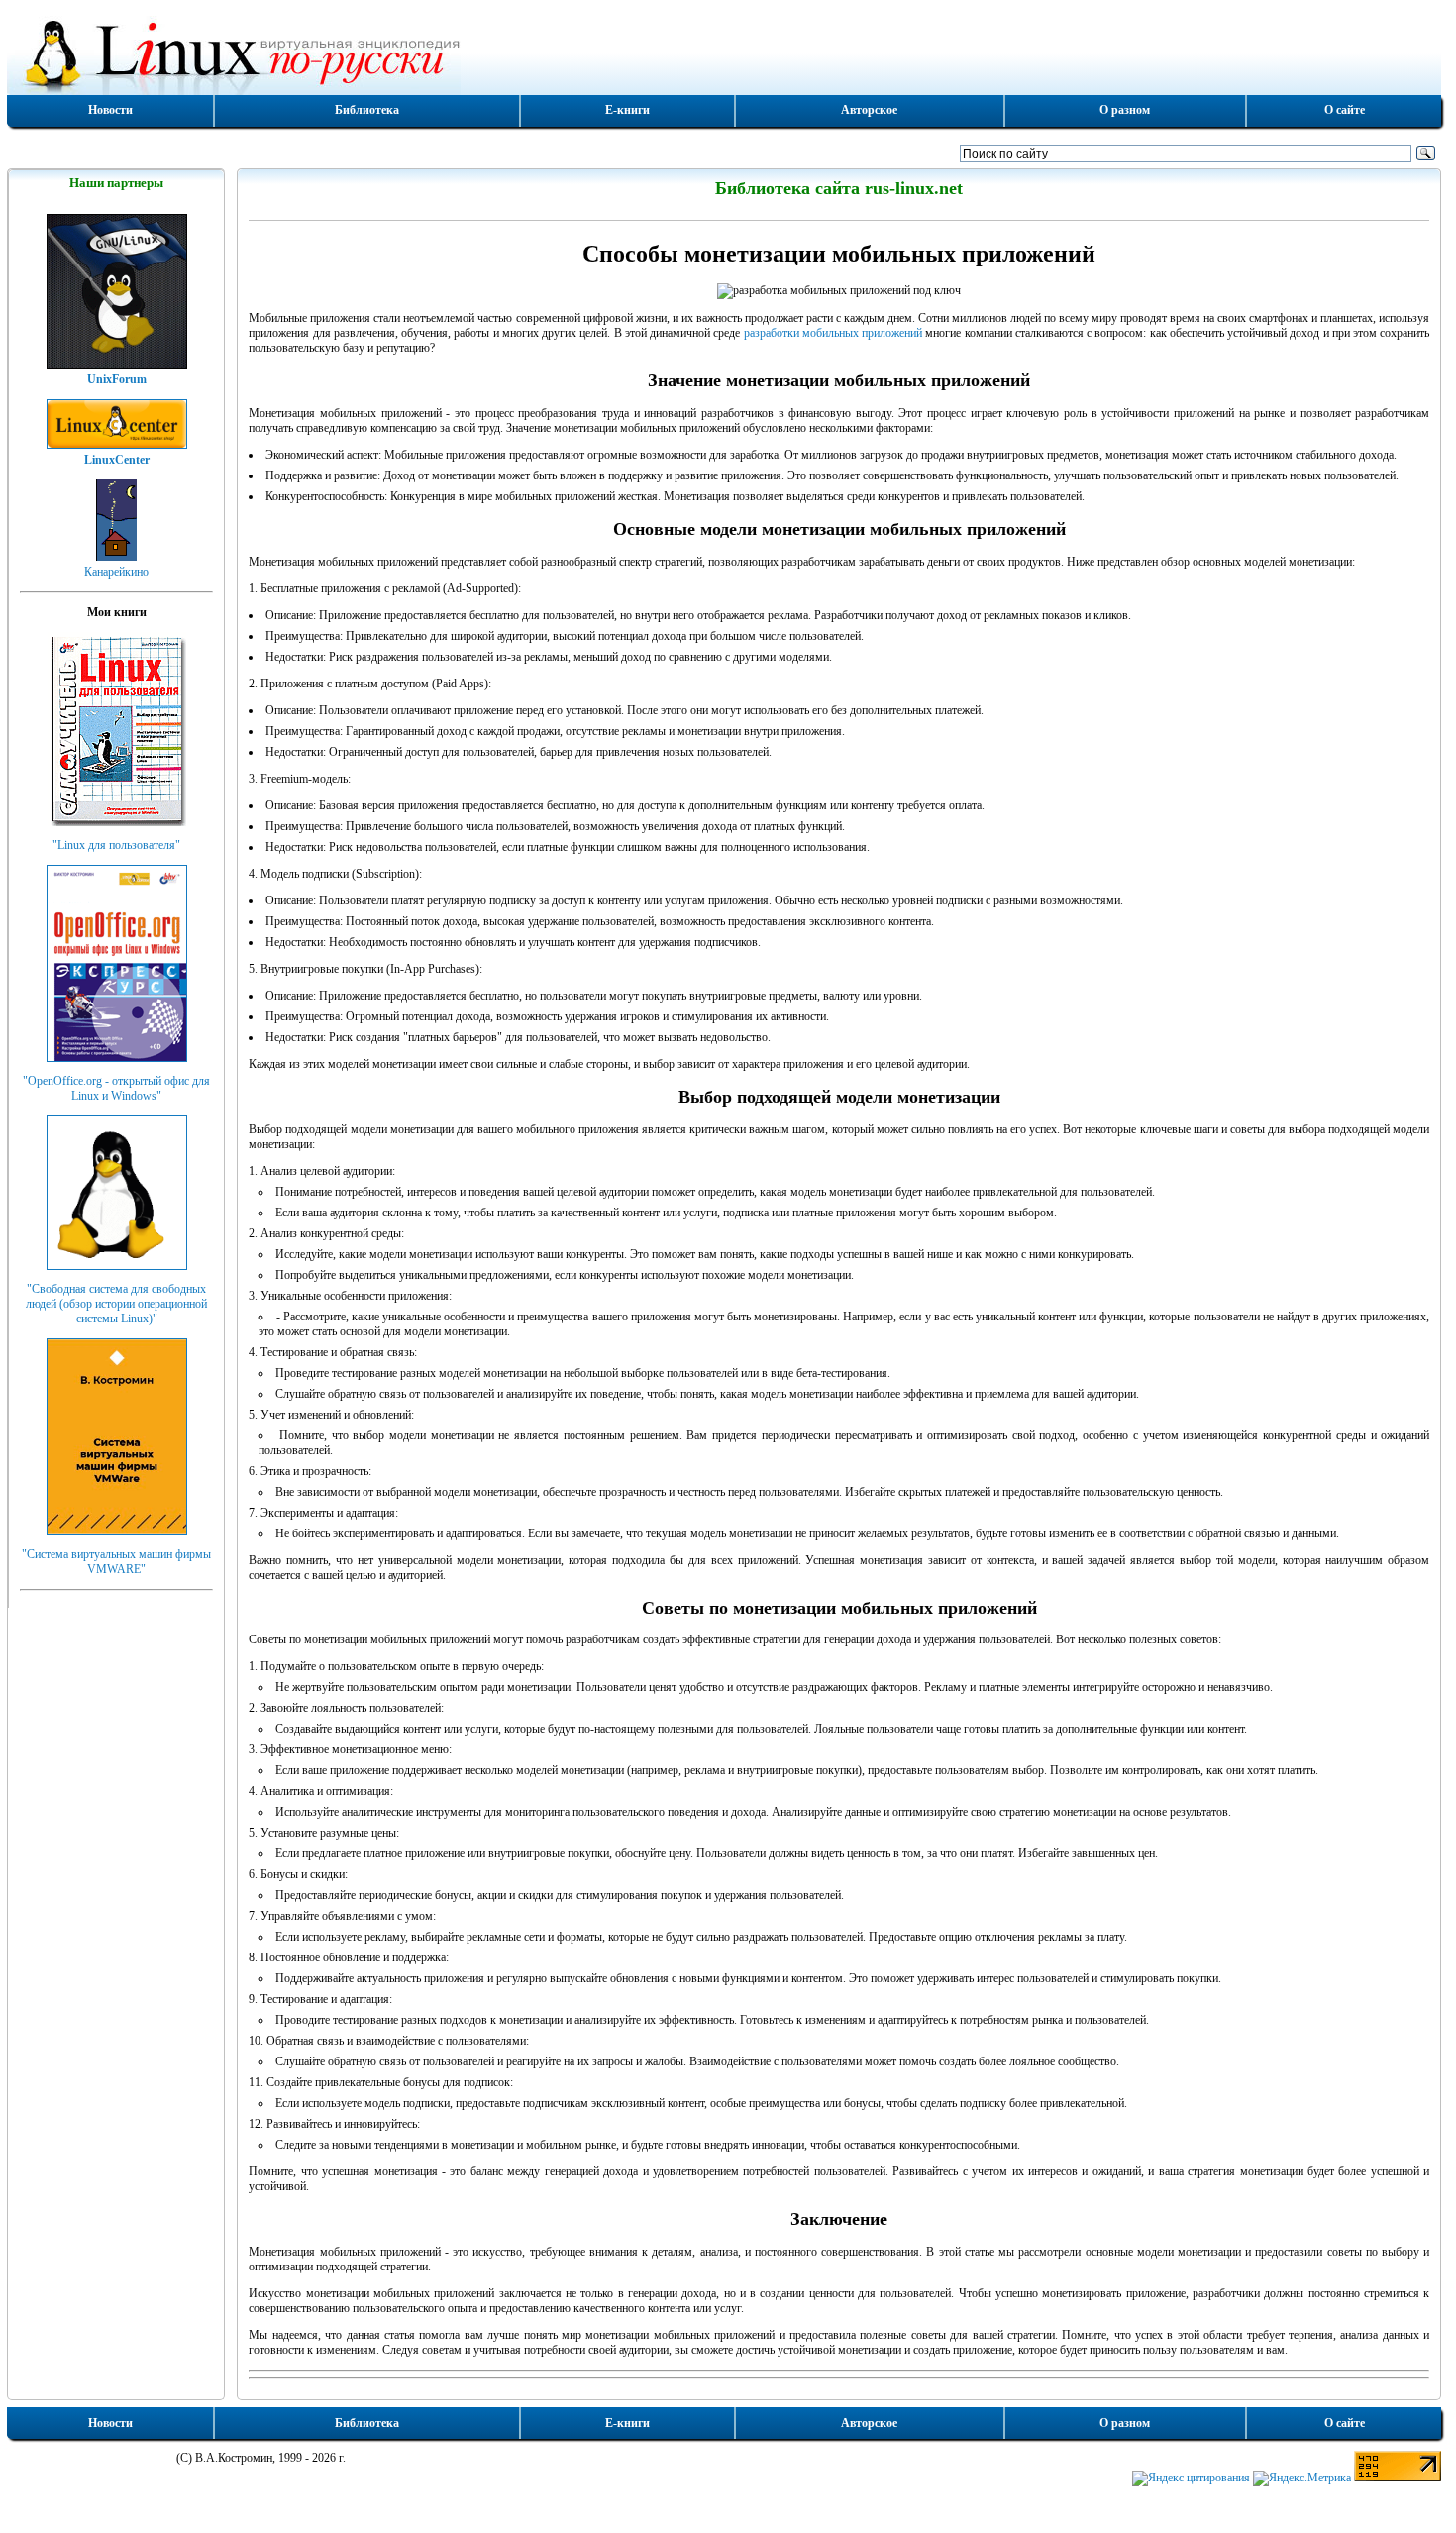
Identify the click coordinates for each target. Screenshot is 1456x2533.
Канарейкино (116, 572)
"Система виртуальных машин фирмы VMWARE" (116, 1562)
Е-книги (627, 110)
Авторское (869, 110)
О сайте (1345, 110)
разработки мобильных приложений (833, 333)
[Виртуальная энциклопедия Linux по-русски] (724, 53)
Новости (110, 110)
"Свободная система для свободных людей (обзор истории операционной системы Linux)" (116, 1304)
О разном (1125, 110)
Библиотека (367, 110)
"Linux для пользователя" (116, 845)
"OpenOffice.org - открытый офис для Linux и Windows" (116, 1088)
